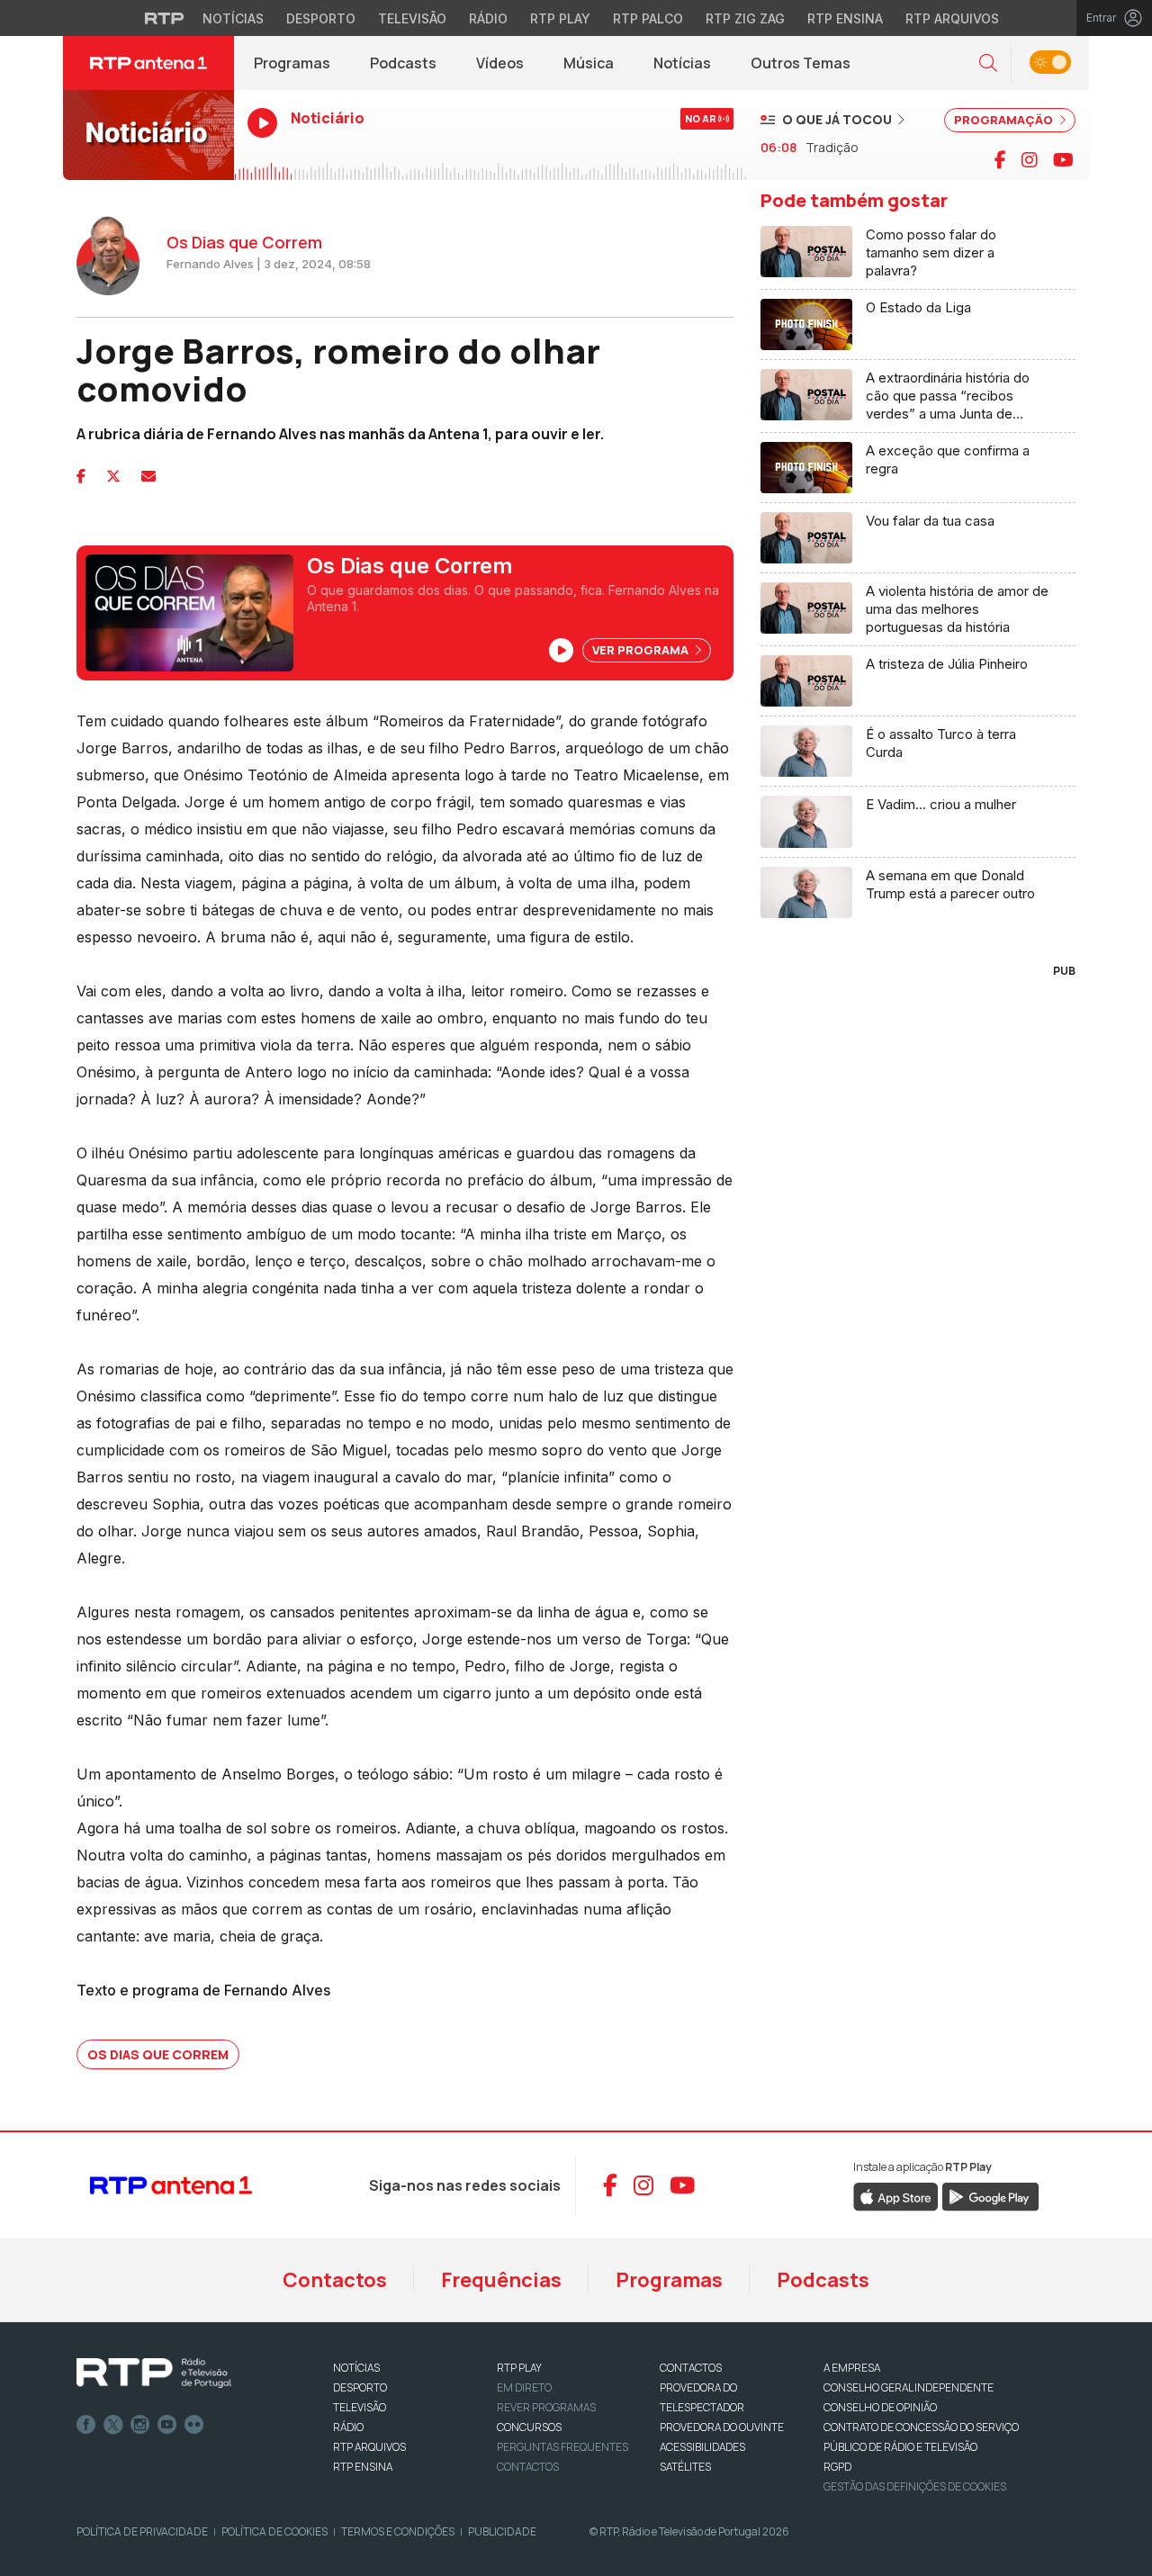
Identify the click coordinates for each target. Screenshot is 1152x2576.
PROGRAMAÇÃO (1005, 120)
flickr (194, 2425)
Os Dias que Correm (158, 2054)
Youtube (167, 2425)
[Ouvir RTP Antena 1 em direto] (148, 135)
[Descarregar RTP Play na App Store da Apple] (896, 2195)
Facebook (86, 2425)
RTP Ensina (845, 18)
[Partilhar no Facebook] (81, 476)
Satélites (685, 2467)
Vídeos (500, 63)
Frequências (501, 2280)
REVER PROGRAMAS (546, 2407)
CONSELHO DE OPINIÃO (880, 2407)
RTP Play (560, 18)
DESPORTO (360, 2387)
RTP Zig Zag (745, 18)
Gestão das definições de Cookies (915, 2486)
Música (589, 63)
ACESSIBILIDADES (702, 2447)
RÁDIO (348, 2427)
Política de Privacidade (142, 2531)
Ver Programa (642, 650)
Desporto (321, 18)
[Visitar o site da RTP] (165, 18)
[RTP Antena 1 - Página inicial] (148, 63)
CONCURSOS (529, 2427)
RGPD (837, 2467)
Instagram (140, 2425)
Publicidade (502, 2531)
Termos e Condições (398, 2531)
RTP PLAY (519, 2368)
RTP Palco (648, 18)
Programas (292, 63)
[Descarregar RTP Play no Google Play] (990, 2195)
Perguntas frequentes (562, 2447)
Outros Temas (801, 63)
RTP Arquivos (952, 18)
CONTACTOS (691, 2368)
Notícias (233, 18)
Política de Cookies (274, 2531)
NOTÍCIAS (356, 2368)
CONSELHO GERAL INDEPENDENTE (909, 2387)
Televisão (412, 18)
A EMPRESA (852, 2368)
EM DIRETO (524, 2387)
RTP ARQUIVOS (369, 2447)
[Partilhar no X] (113, 476)
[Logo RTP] (154, 2373)
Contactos (335, 2280)
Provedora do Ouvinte (722, 2427)
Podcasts (403, 63)
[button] (988, 63)
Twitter (113, 2425)
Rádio (488, 18)
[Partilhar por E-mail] (148, 476)
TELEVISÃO (360, 2407)
